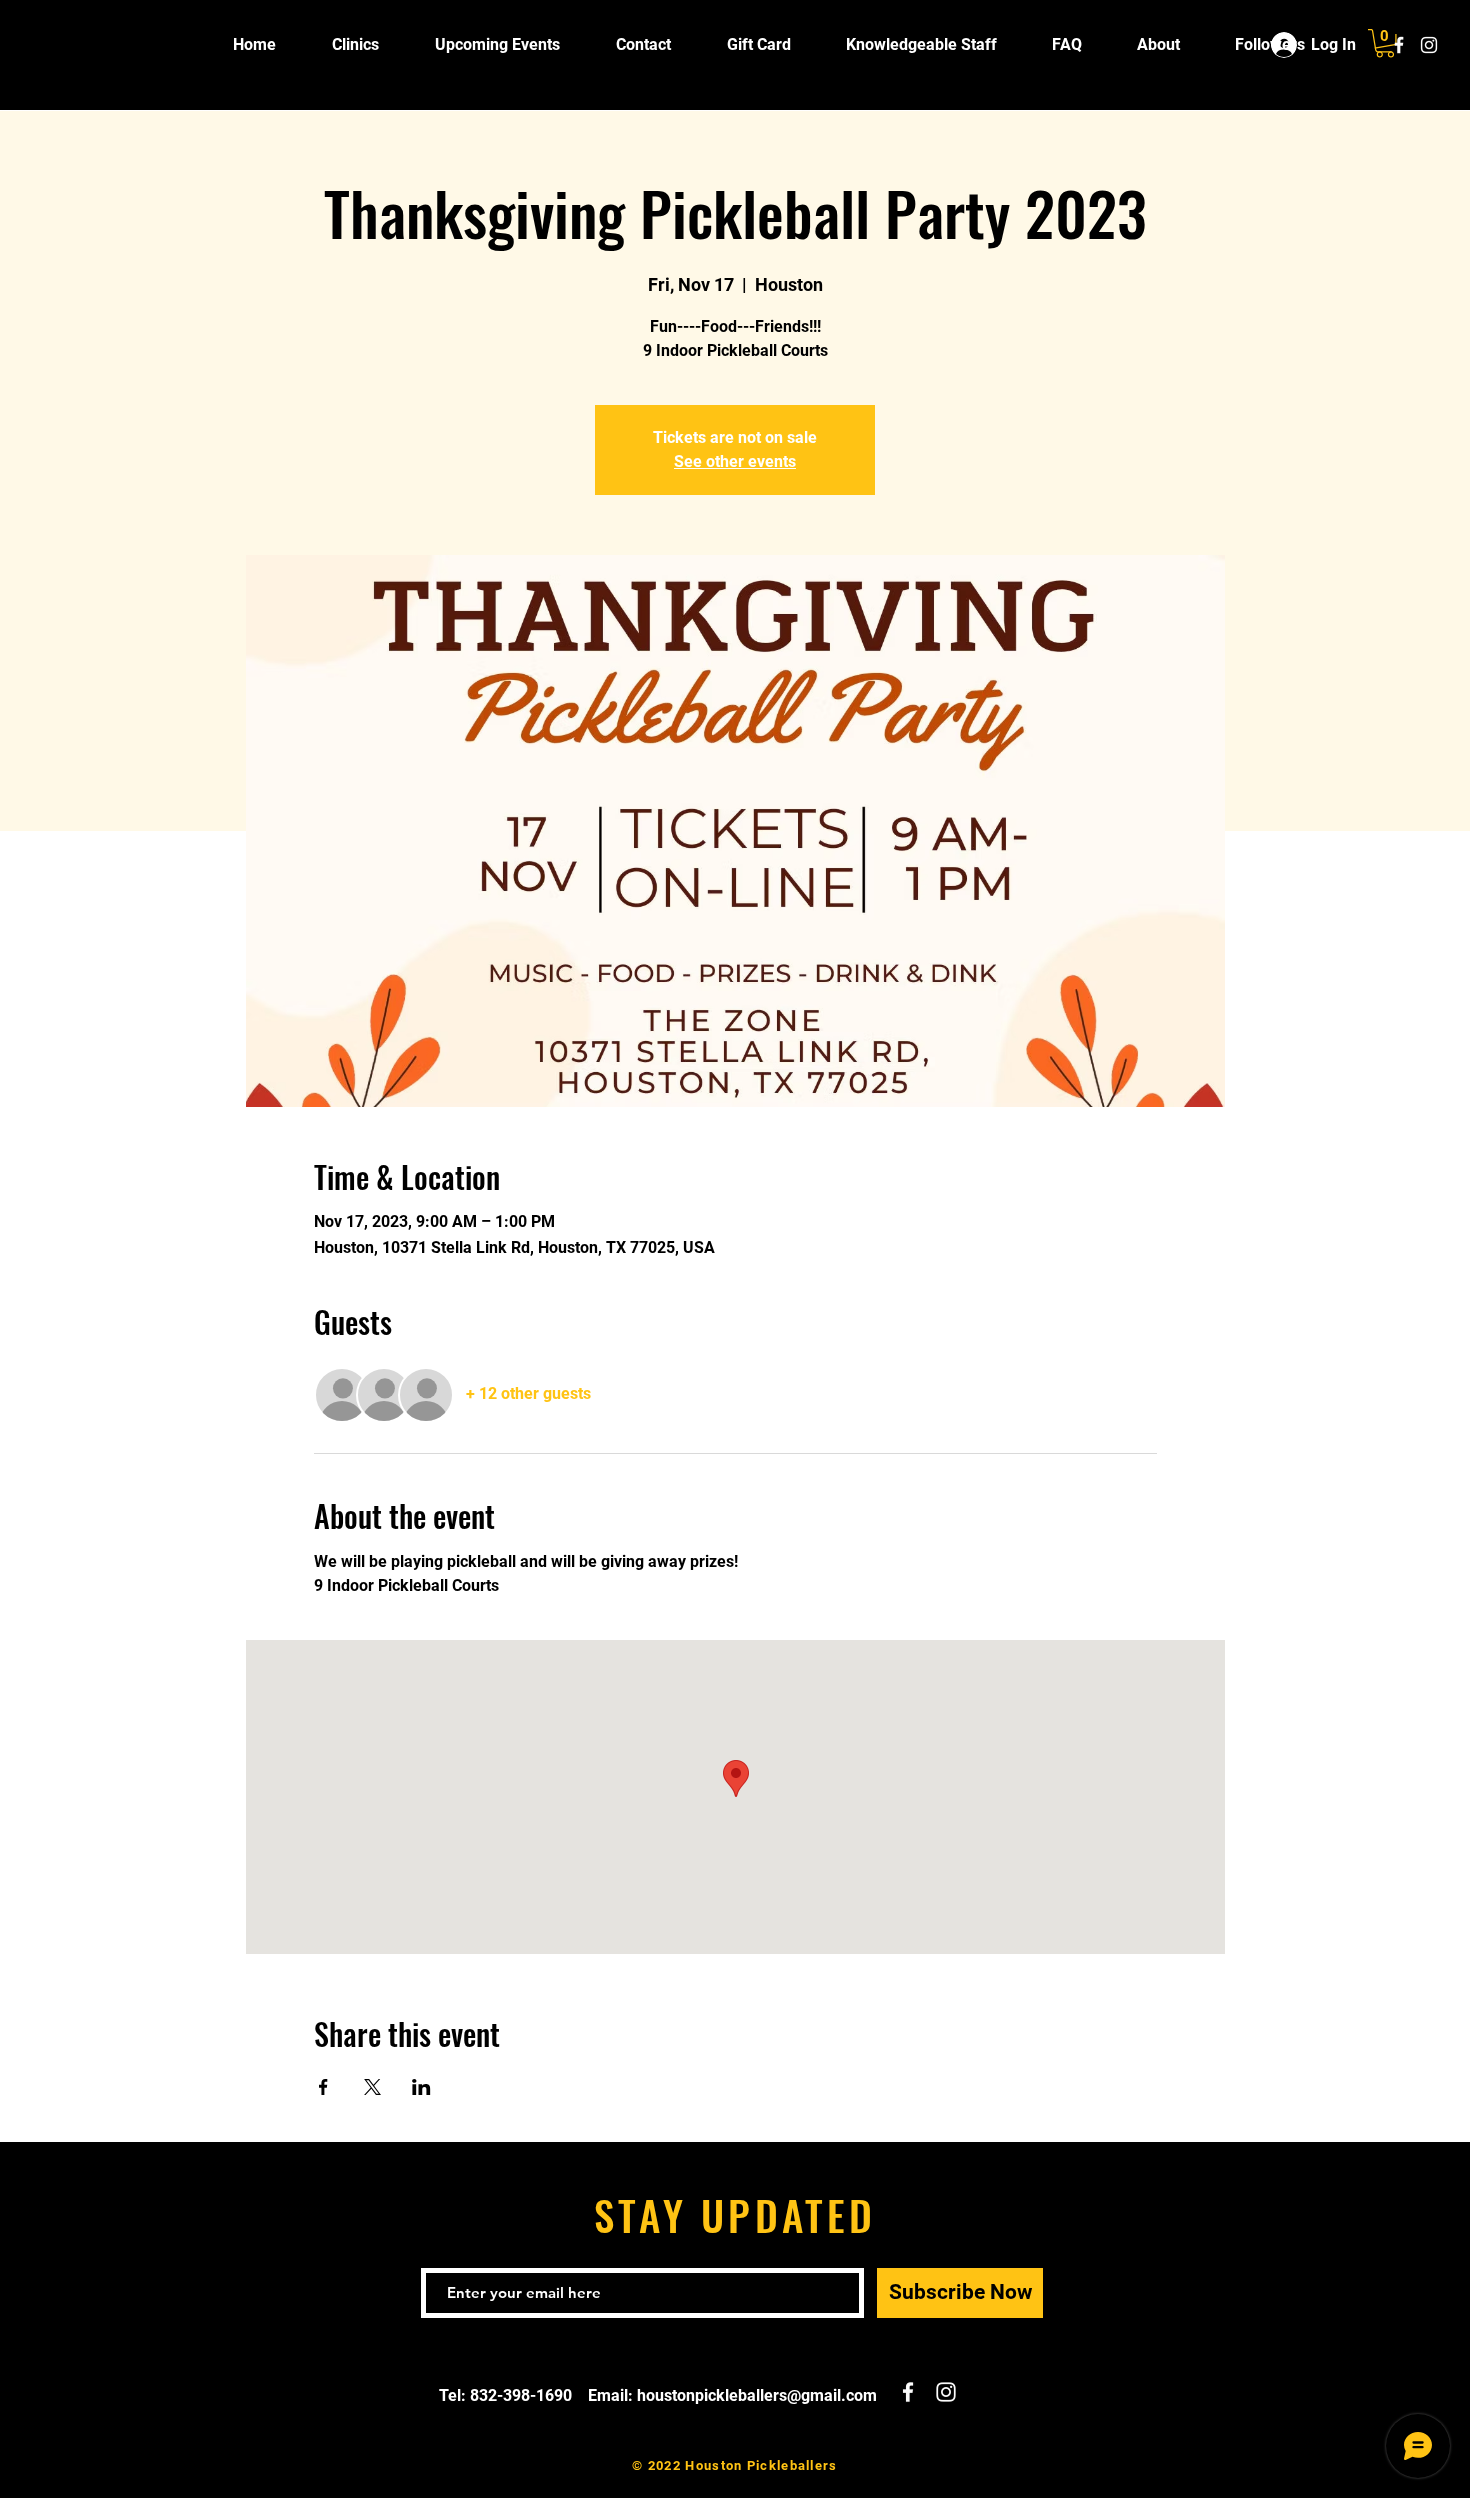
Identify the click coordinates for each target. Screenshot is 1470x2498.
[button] (1385, 43)
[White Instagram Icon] (1429, 45)
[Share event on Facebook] (323, 2087)
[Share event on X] (372, 2087)
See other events (735, 461)
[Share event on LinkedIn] (421, 2087)
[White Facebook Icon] (1399, 45)
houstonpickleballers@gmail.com (757, 2395)
